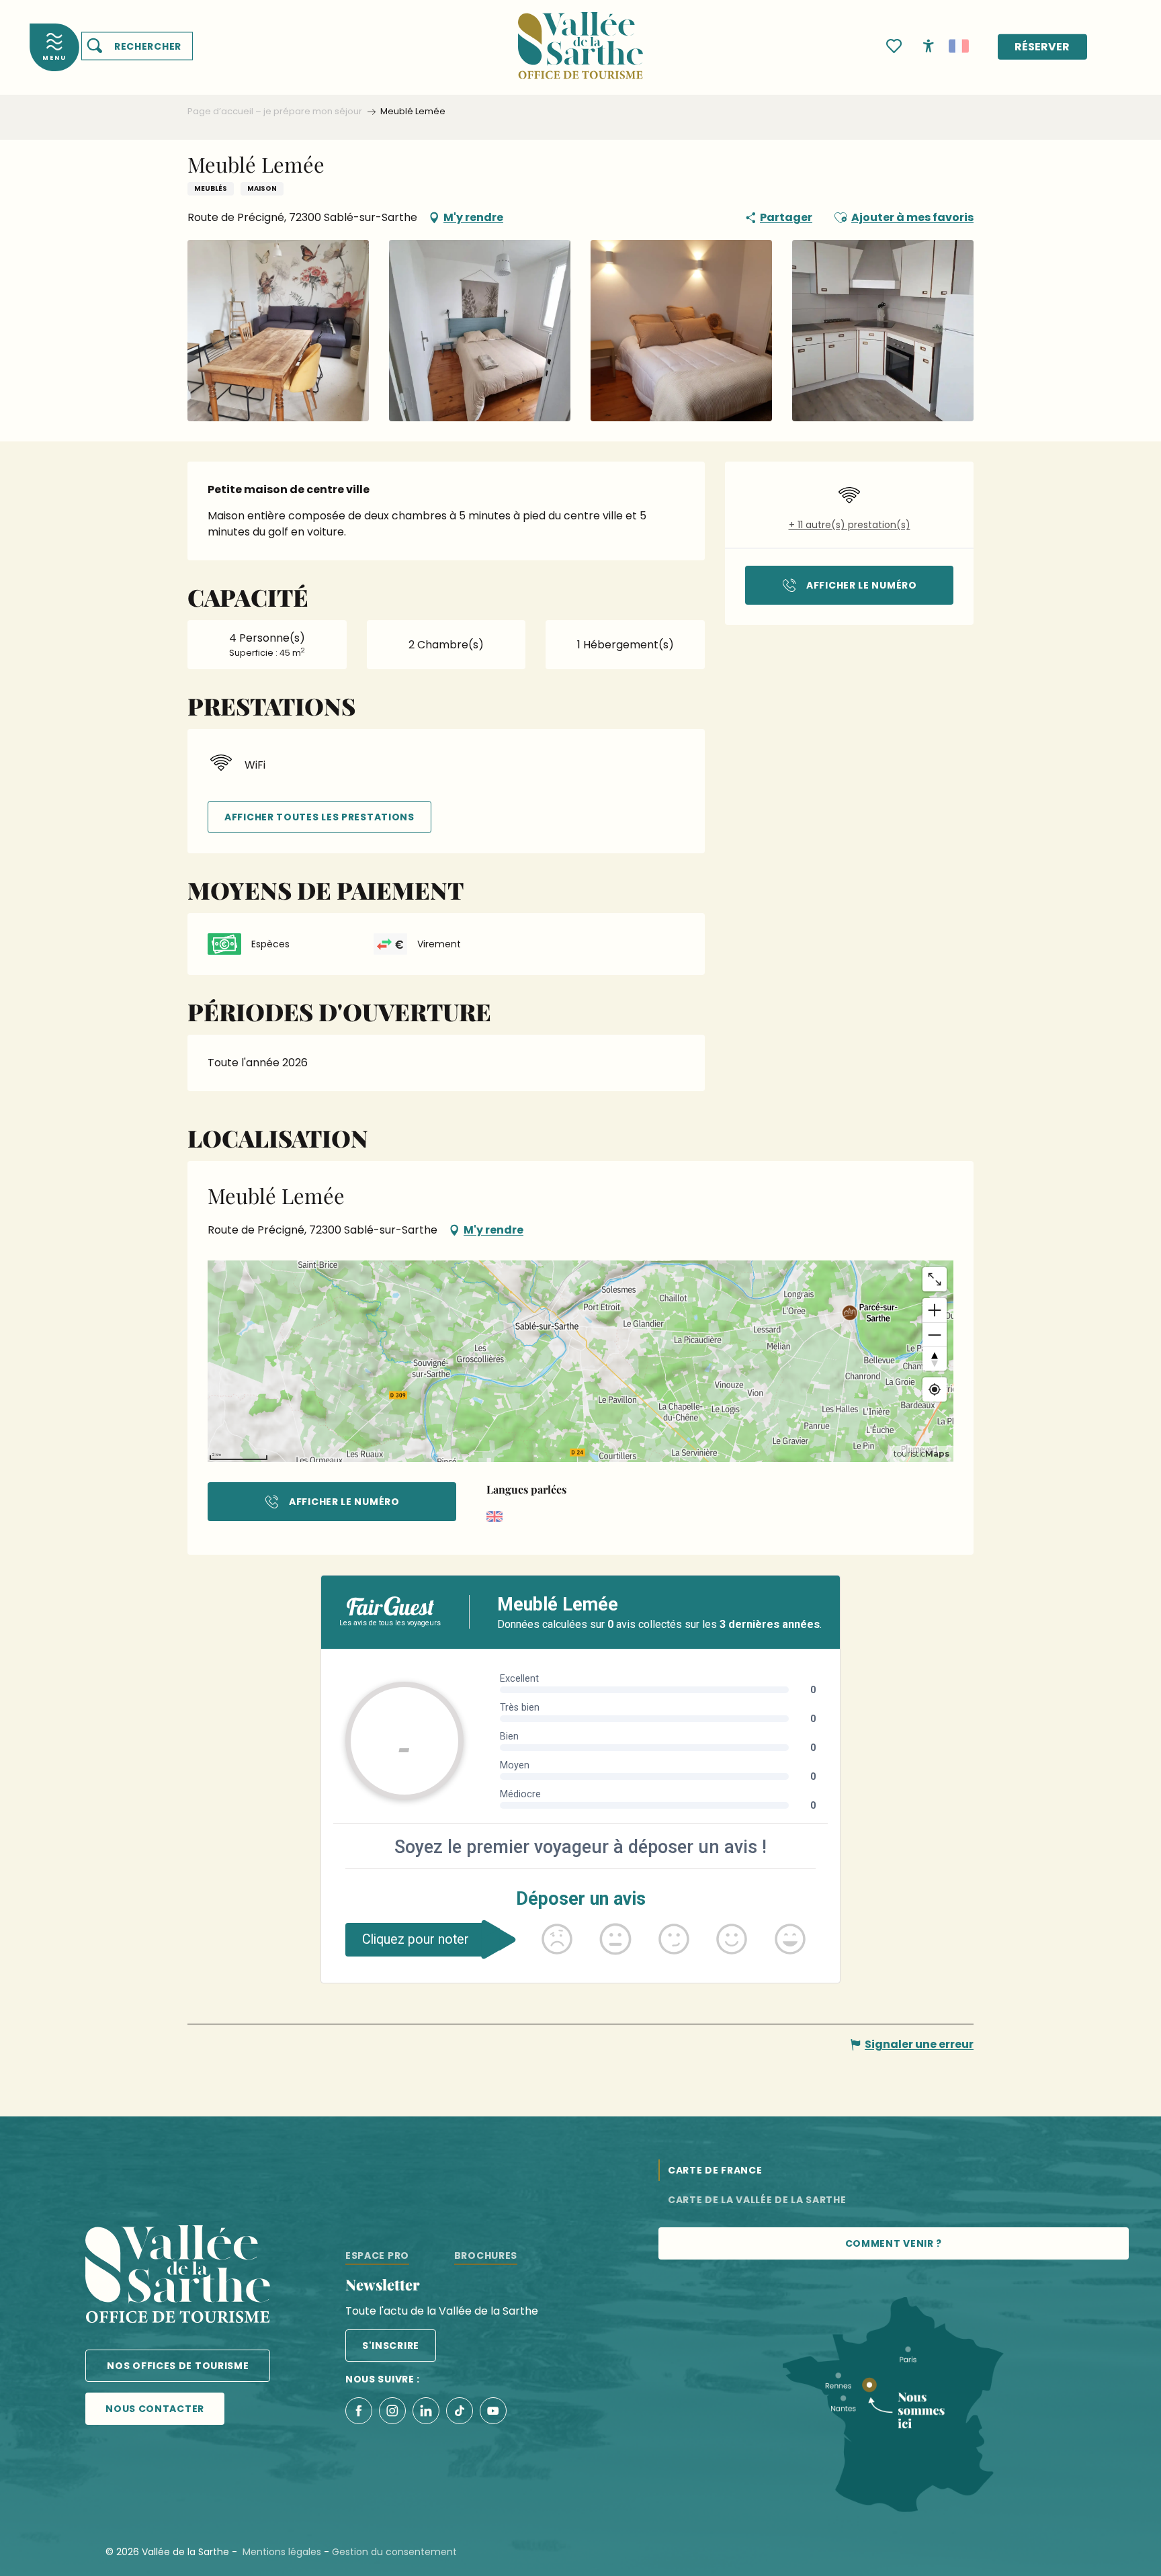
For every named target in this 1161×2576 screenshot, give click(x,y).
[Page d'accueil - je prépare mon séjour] (580, 37)
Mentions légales (282, 2552)
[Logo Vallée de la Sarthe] (178, 2277)
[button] (137, 46)
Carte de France (715, 2170)
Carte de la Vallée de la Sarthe (757, 2200)
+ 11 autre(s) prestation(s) (850, 525)
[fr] (959, 46)
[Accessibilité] (929, 45)
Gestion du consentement (394, 2552)
